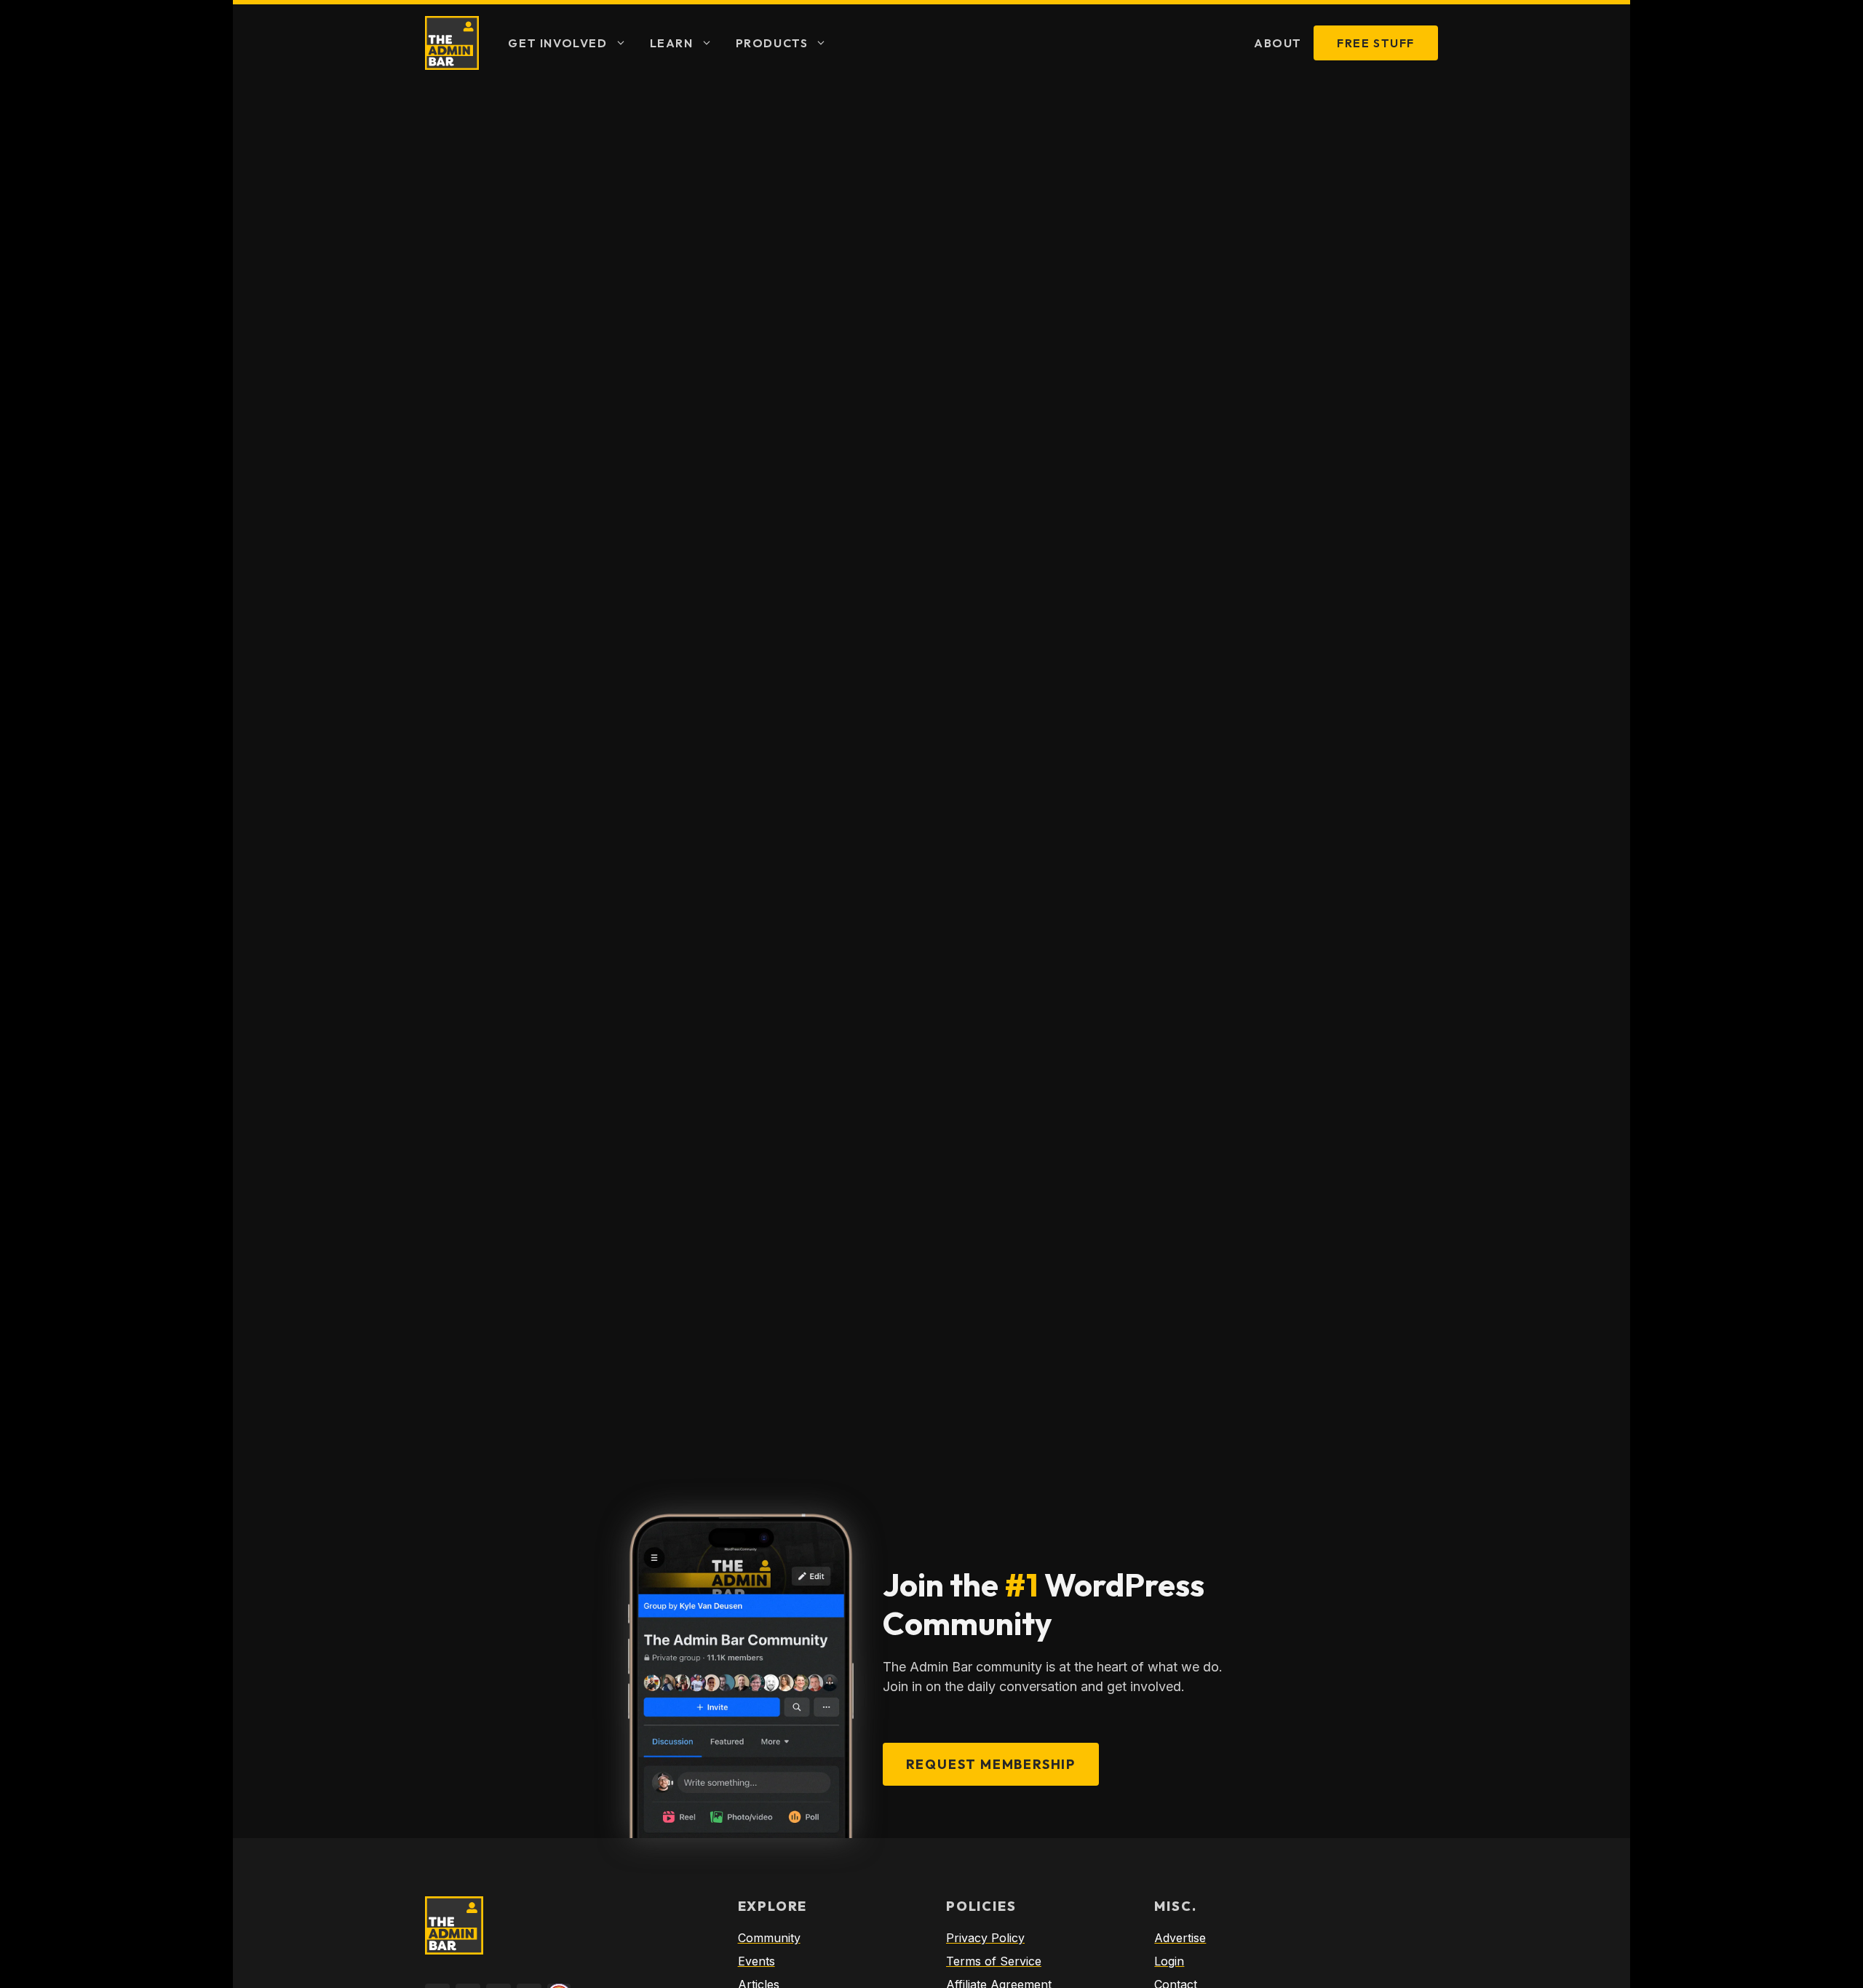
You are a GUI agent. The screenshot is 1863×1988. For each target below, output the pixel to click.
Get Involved (557, 43)
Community (769, 1938)
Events (756, 1961)
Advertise (1180, 1938)
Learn (672, 43)
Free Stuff (1376, 43)
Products (772, 43)
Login (1169, 1961)
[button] (623, 43)
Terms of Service (994, 1961)
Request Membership (991, 1764)
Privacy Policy (985, 1938)
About (1278, 43)
